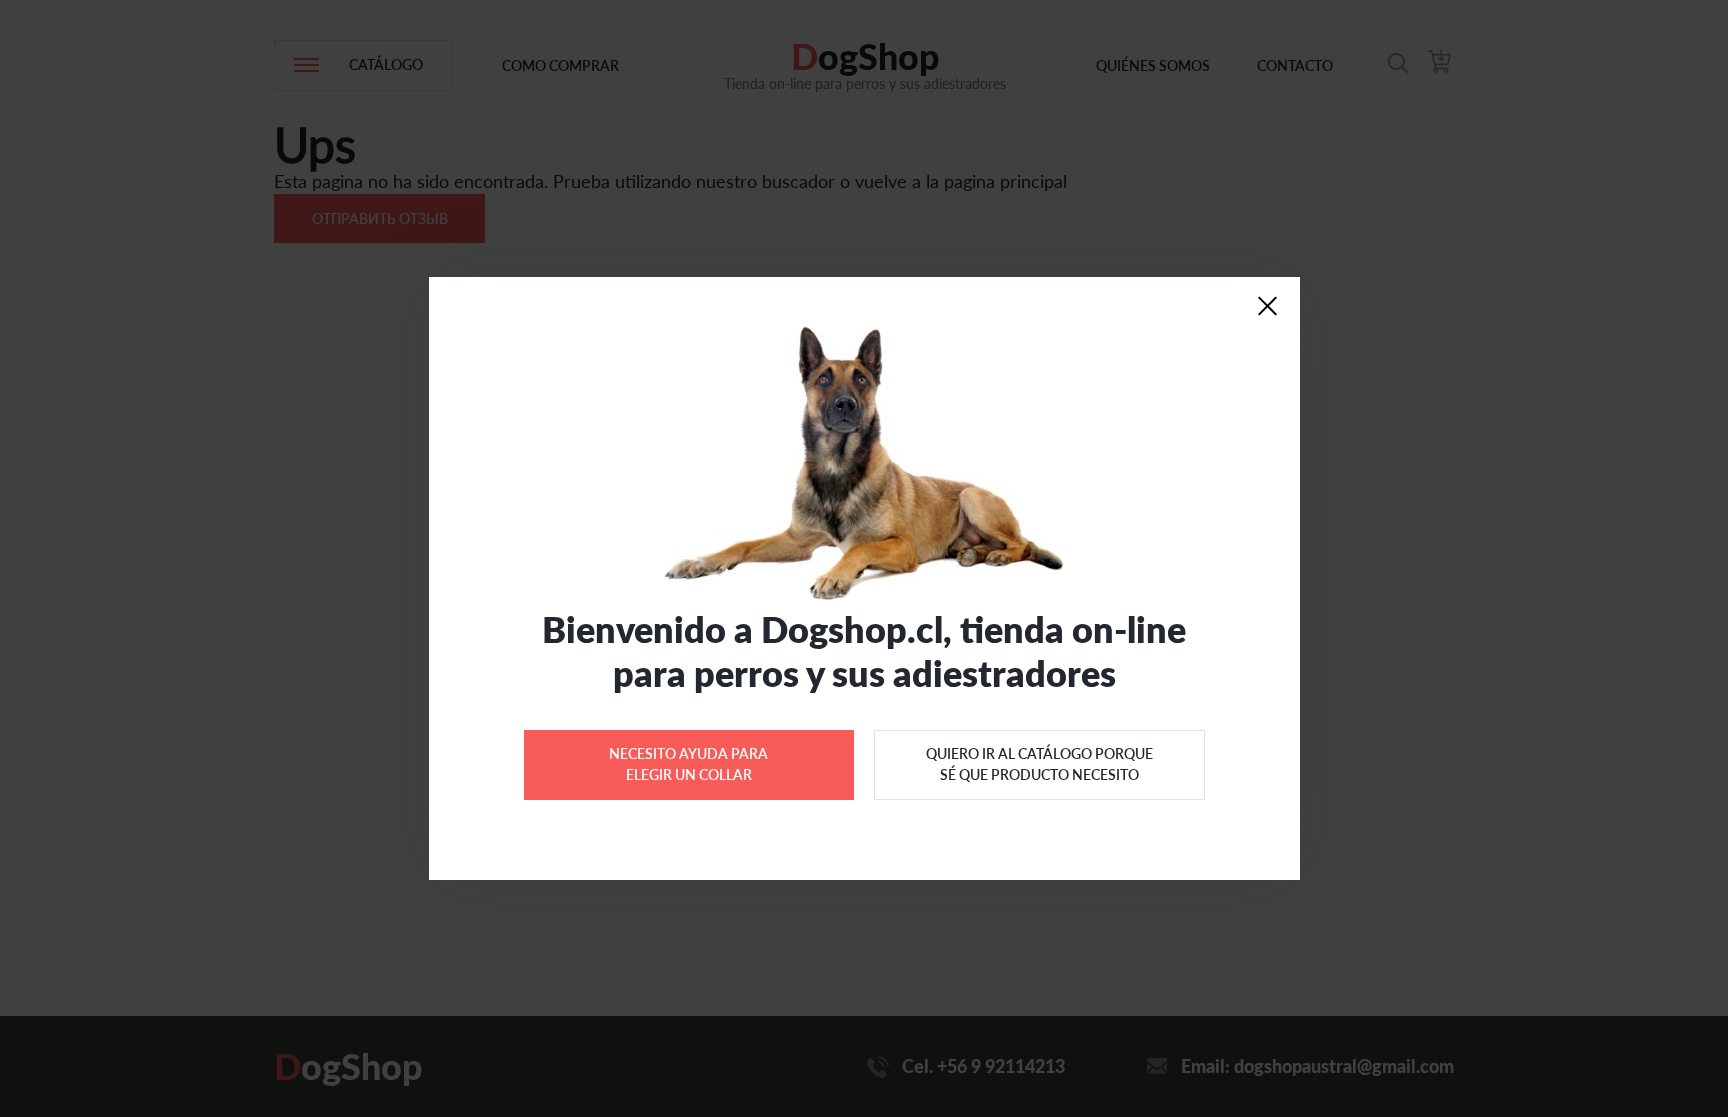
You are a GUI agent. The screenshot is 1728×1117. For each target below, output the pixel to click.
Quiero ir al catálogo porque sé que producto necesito (1039, 763)
